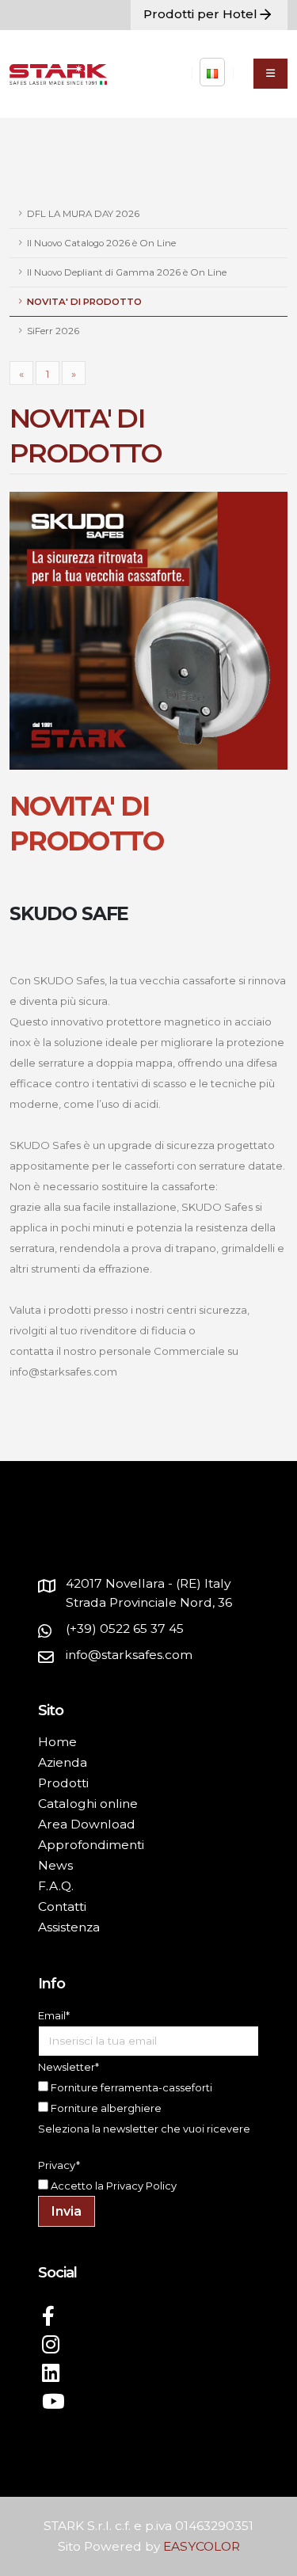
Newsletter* (69, 2067)
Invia (67, 2211)
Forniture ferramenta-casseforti (130, 2087)
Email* (54, 2015)
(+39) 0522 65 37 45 (125, 1629)
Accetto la (76, 2186)
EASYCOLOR (202, 2546)
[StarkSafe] (212, 72)
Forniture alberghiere (105, 2108)
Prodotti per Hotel (200, 14)
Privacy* (59, 2165)
